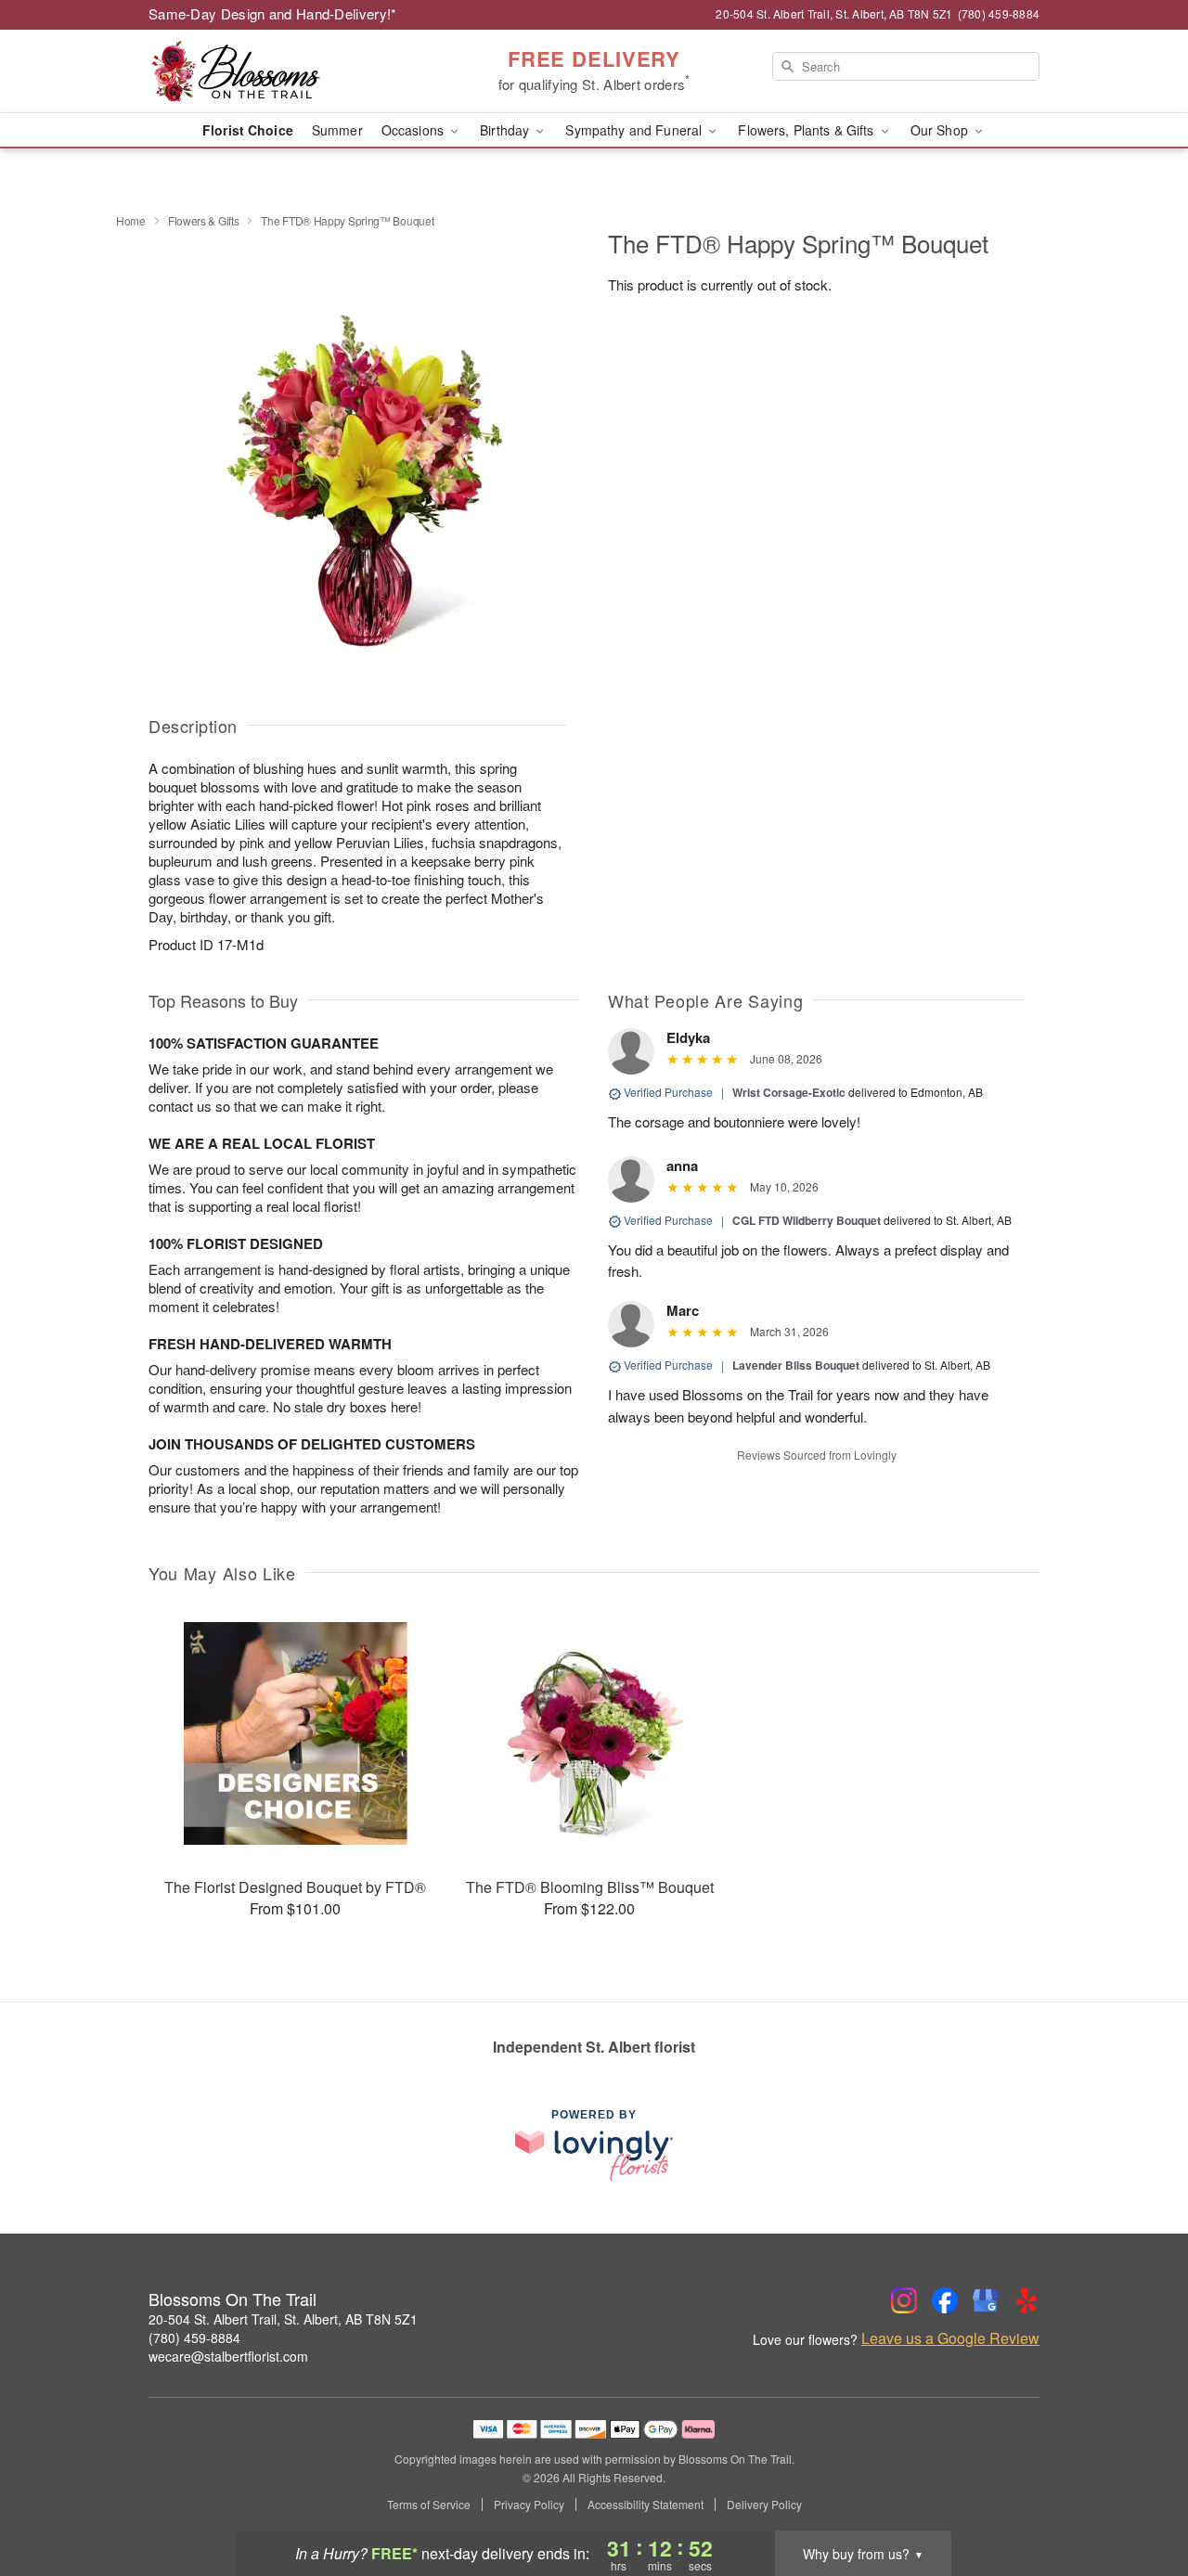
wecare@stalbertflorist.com (228, 2356)
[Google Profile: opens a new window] (986, 2300)
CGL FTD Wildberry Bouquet (807, 1220)
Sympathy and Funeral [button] (635, 130)
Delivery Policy (764, 2505)
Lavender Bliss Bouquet (796, 1365)
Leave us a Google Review (950, 2338)
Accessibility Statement (646, 2505)
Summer (337, 130)
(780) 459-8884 (194, 2338)
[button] (1139, 2497)
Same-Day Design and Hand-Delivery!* (273, 13)
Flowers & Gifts (204, 220)
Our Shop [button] (941, 130)
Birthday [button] (506, 130)
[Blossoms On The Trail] (282, 71)
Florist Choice (248, 130)
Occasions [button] (414, 130)
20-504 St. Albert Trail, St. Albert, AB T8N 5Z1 (283, 2319)
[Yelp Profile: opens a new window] (1027, 2300)
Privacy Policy (529, 2505)
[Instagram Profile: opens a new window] (904, 2300)
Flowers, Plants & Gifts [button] (807, 130)
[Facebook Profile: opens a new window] (945, 2300)
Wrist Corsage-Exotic (789, 1092)
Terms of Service (429, 2505)
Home (131, 220)
